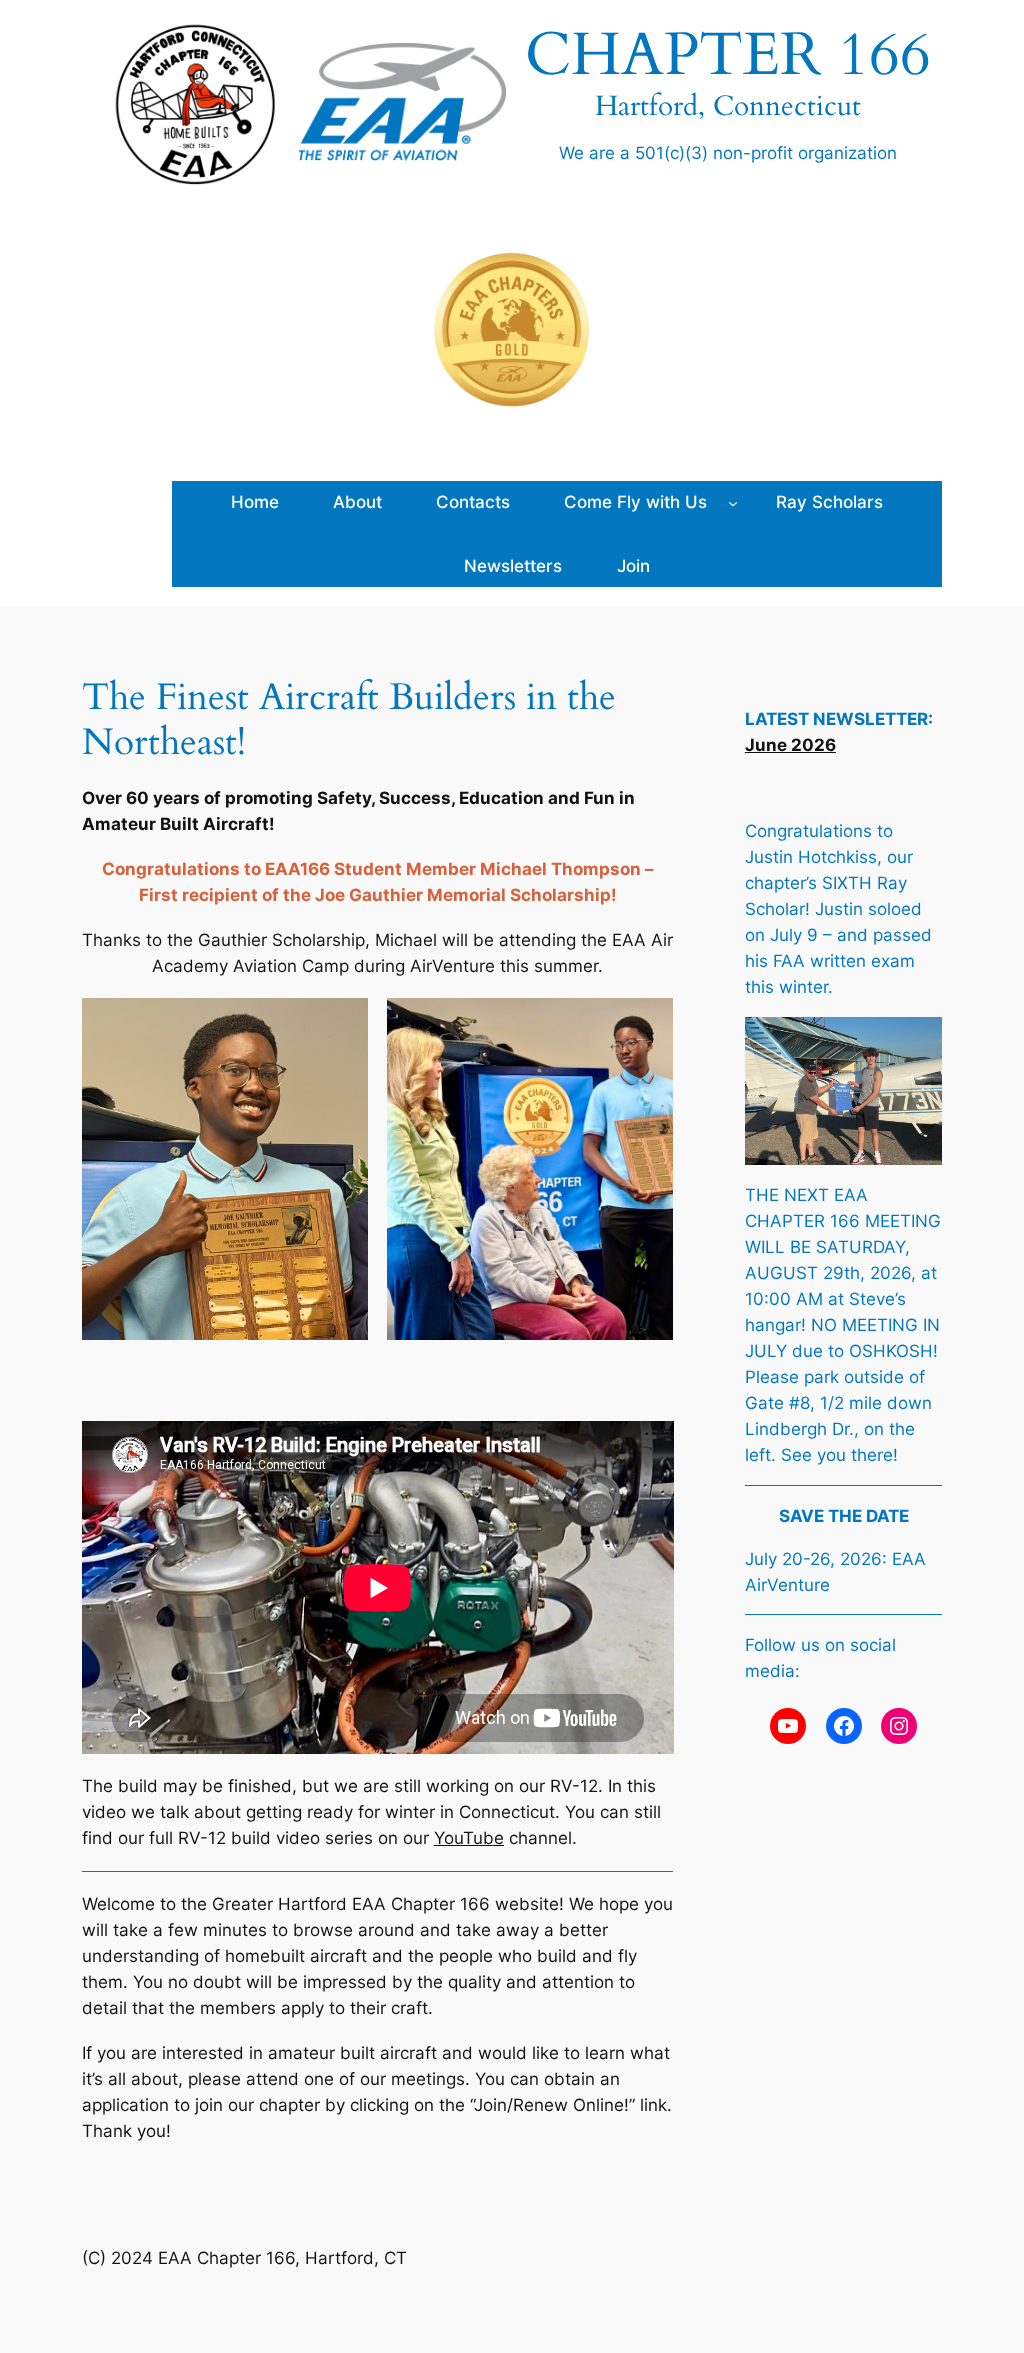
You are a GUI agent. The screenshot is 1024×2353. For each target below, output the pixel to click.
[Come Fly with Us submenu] (733, 502)
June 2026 (790, 745)
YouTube (469, 1838)
